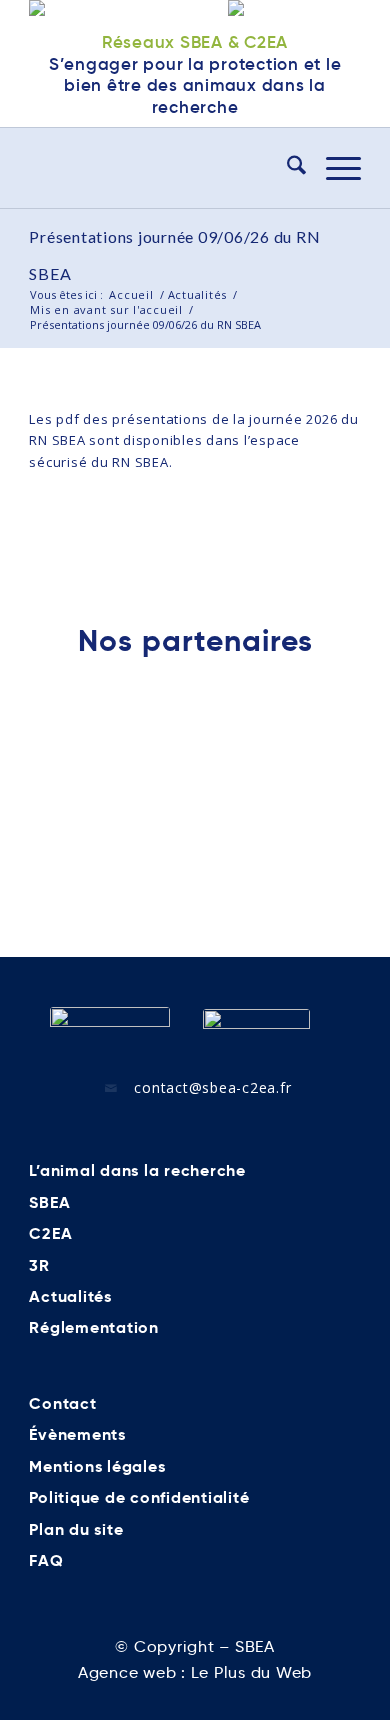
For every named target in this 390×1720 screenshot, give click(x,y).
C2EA (50, 1233)
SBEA (49, 1202)
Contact (62, 1403)
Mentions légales (97, 1466)
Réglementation (94, 1327)
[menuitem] (286, 168)
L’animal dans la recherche (137, 1170)
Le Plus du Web (252, 1672)
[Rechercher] (286, 168)
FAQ (46, 1560)
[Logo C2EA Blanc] (256, 1032)
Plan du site (76, 1529)
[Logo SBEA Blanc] (110, 1031)
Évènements (77, 1434)
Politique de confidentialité (139, 1497)
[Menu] (333, 168)
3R (39, 1265)
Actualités (70, 1296)
